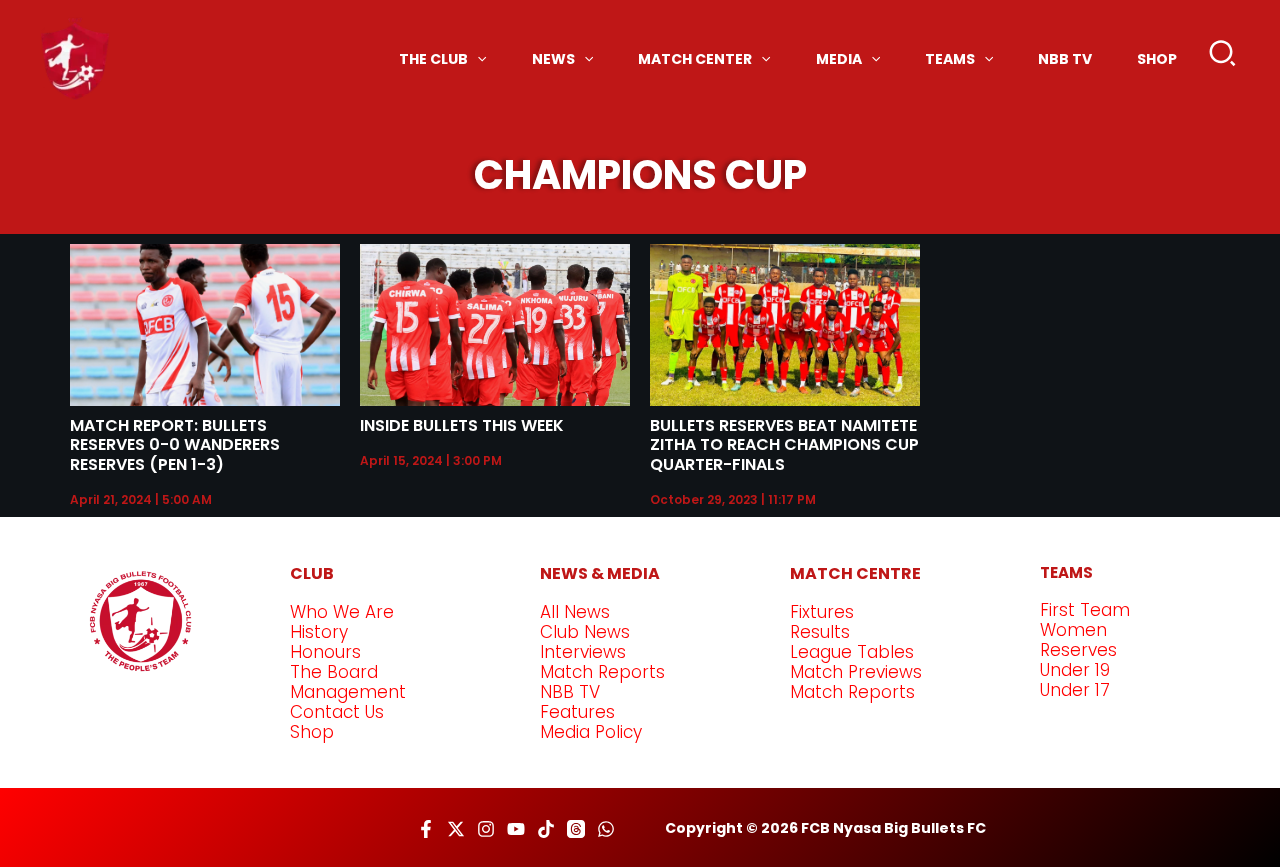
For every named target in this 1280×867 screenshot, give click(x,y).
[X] (456, 829)
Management (348, 692)
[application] (477, 59)
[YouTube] (516, 829)
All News (575, 612)
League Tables (852, 652)
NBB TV (570, 692)
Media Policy (591, 732)
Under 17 (1075, 690)
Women (1073, 630)
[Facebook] (426, 829)
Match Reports (602, 672)
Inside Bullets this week (462, 425)
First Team (1085, 610)
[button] (1223, 58)
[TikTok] (546, 829)
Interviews (583, 652)
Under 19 (1075, 670)
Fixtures (822, 612)
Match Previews (856, 672)
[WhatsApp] (606, 829)
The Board (334, 672)
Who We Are (342, 612)
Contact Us (337, 712)
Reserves (1078, 650)
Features (577, 712)
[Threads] (576, 829)
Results (820, 632)
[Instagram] (486, 829)
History (319, 632)
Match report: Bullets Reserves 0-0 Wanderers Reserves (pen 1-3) (175, 444)
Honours (325, 652)
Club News (585, 632)
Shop (312, 732)
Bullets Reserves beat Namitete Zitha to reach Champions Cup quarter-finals (784, 444)
